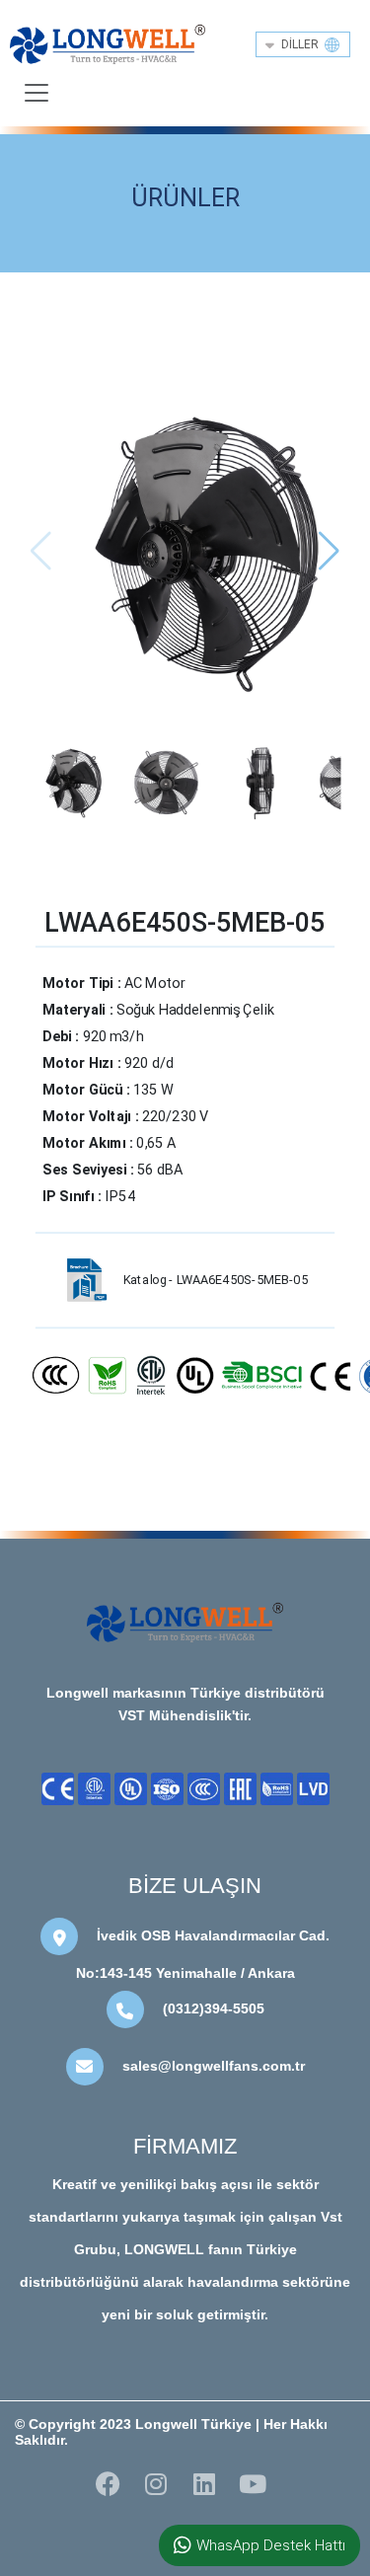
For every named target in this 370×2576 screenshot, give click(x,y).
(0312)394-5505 (214, 2008)
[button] (329, 552)
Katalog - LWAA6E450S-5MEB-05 (216, 1280)
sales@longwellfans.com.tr (214, 2066)
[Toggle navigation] (37, 93)
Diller (303, 44)
